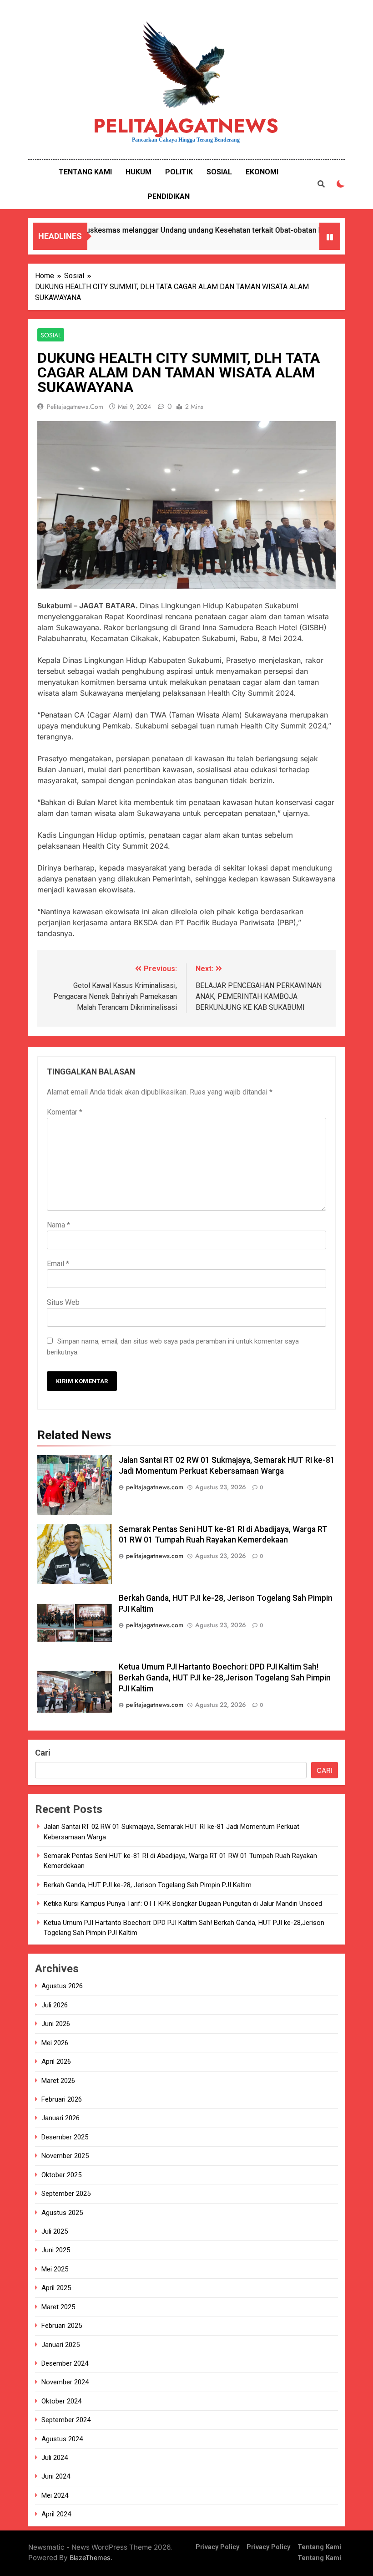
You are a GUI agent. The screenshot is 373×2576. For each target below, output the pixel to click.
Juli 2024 (55, 2458)
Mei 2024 (55, 2495)
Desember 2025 (65, 2137)
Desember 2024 (65, 2363)
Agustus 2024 (62, 2439)
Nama (58, 1225)
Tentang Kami (319, 2547)
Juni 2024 (56, 2476)
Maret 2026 (58, 2081)
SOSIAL (219, 172)
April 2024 (56, 2514)
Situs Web (63, 1302)
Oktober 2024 (61, 2401)
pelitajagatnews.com (75, 407)
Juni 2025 (56, 2250)
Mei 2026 (55, 2043)
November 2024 (65, 2382)
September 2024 (66, 2420)
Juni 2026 (56, 2024)
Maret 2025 (58, 2307)
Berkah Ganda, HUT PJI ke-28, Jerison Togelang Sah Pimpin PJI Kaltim (148, 1885)
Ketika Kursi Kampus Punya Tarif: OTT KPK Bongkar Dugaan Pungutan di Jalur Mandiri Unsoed (183, 1904)
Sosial (51, 335)
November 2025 (65, 2156)
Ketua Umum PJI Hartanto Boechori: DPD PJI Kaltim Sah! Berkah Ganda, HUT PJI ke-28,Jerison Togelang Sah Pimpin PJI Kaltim (225, 1678)
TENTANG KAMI (85, 172)
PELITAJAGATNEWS (186, 126)
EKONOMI (262, 172)
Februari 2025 (62, 2326)
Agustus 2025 (62, 2213)
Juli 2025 (55, 2231)
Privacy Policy (217, 2547)
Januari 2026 (60, 2118)
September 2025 (66, 2194)
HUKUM (139, 172)
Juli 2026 (55, 2005)
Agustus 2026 (62, 1986)
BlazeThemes (90, 2558)
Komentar (65, 1112)
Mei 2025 (55, 2269)
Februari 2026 (62, 2099)
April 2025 (56, 2288)
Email (58, 1264)
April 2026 (56, 2062)
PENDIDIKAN (169, 196)
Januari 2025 (60, 2345)
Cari (43, 1753)
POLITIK (179, 172)
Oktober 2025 (61, 2175)
